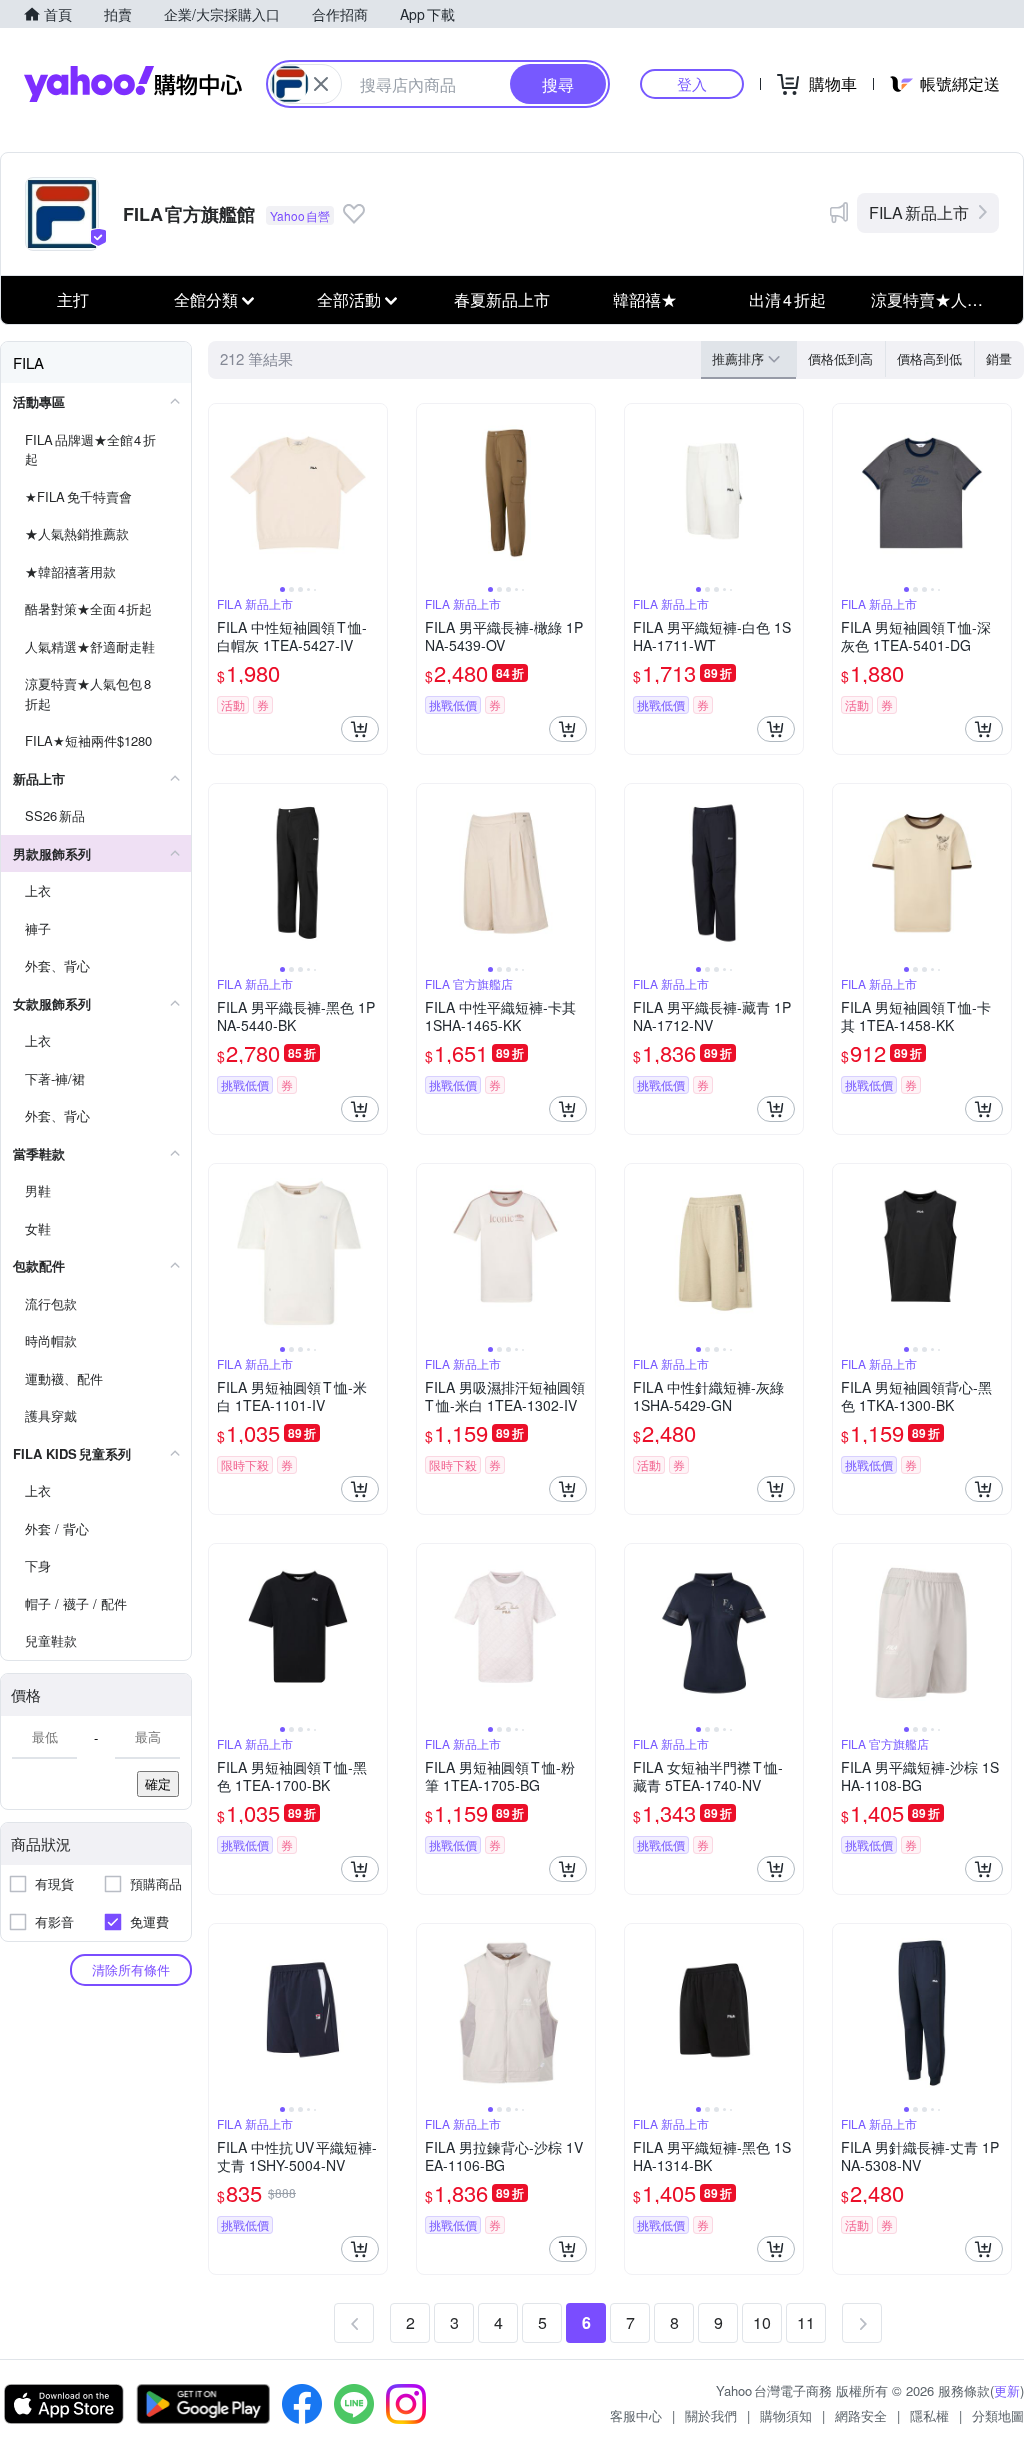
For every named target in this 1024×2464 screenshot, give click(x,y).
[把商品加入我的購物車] (360, 729)
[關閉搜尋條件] (321, 84)
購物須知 (786, 2415)
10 (762, 2322)
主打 (73, 299)
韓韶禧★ (645, 299)
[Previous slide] (222, 493)
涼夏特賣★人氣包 (935, 299)
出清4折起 (787, 299)
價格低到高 (840, 358)
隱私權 (929, 2415)
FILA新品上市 (919, 212)
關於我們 (711, 2415)
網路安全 (861, 2415)
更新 (1007, 2390)
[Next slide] (374, 493)
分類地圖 (998, 2415)
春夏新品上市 (502, 299)
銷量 (999, 358)
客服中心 (636, 2415)
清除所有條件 (131, 1969)
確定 (158, 1783)
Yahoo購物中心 (133, 84)
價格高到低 (929, 358)
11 (806, 2322)
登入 (692, 83)
